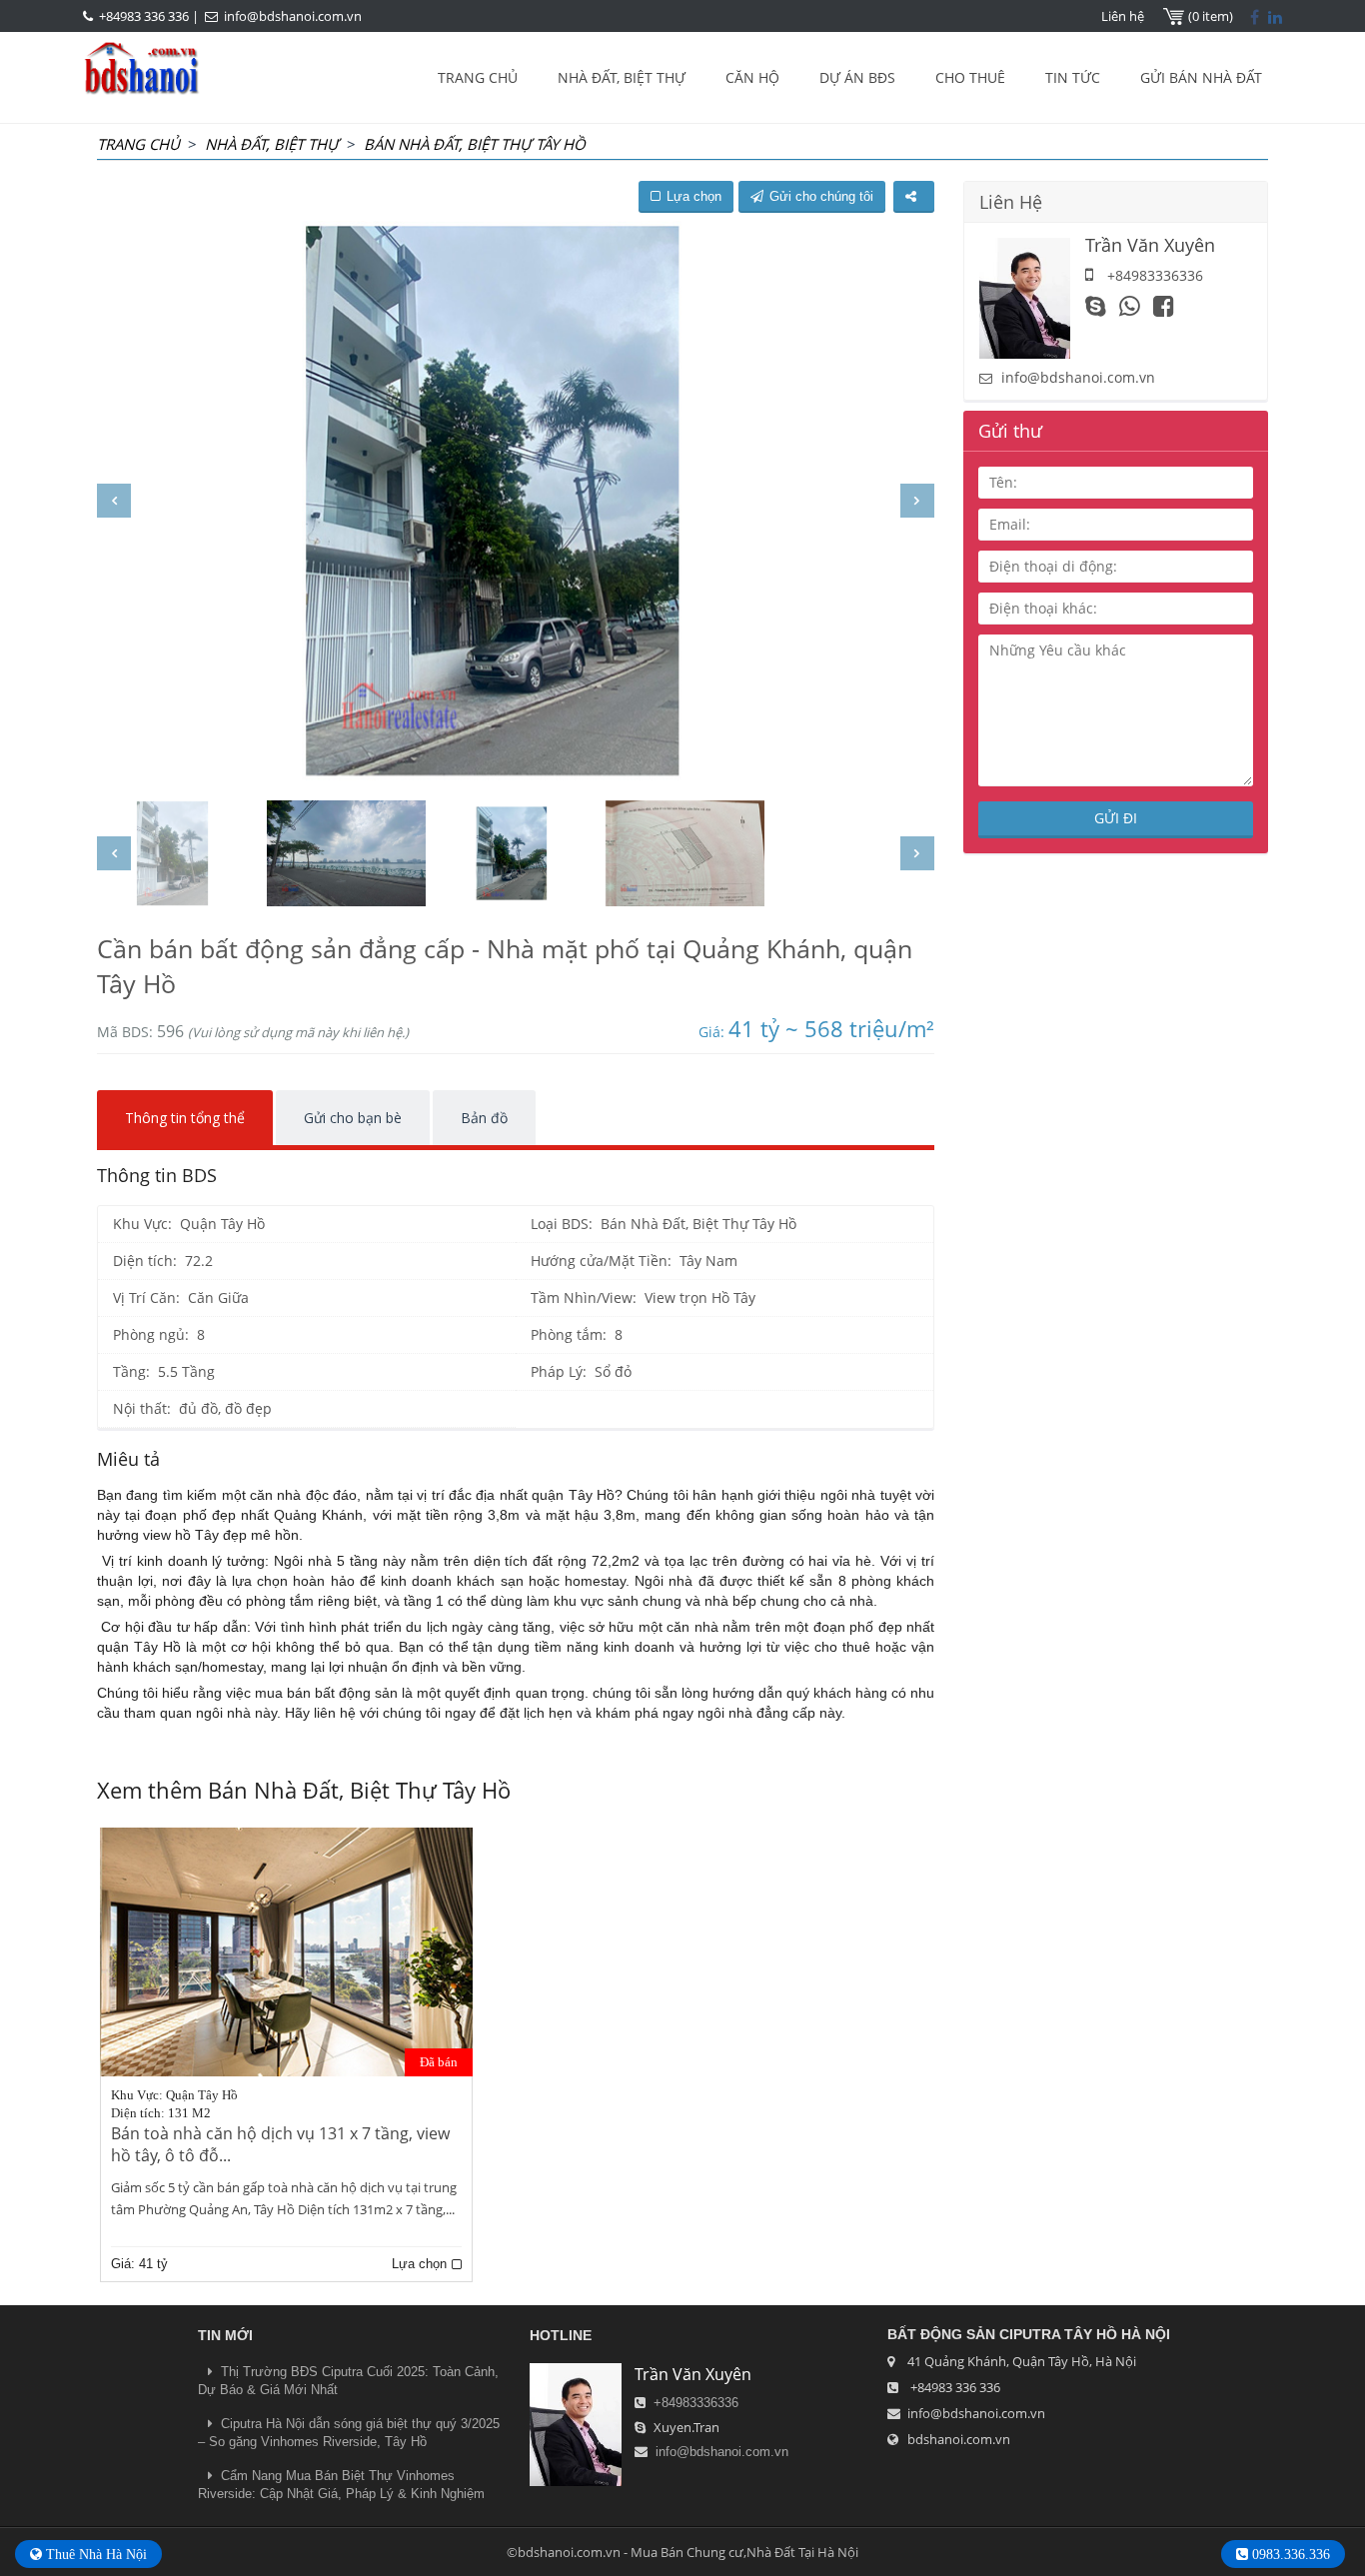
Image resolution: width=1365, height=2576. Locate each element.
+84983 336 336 (144, 16)
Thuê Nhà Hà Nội (94, 2554)
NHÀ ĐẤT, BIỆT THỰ (622, 77)
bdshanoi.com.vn (959, 2439)
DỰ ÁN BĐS (857, 77)
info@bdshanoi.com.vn (293, 16)
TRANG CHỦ (478, 77)
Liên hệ (1123, 16)
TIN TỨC (1073, 77)
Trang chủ (138, 144)
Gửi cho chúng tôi (821, 196)
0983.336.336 (1289, 2554)
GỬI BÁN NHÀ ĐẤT (1201, 77)
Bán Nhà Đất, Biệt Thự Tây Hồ (475, 144)
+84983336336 (696, 2403)
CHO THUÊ (970, 77)
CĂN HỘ (752, 77)
